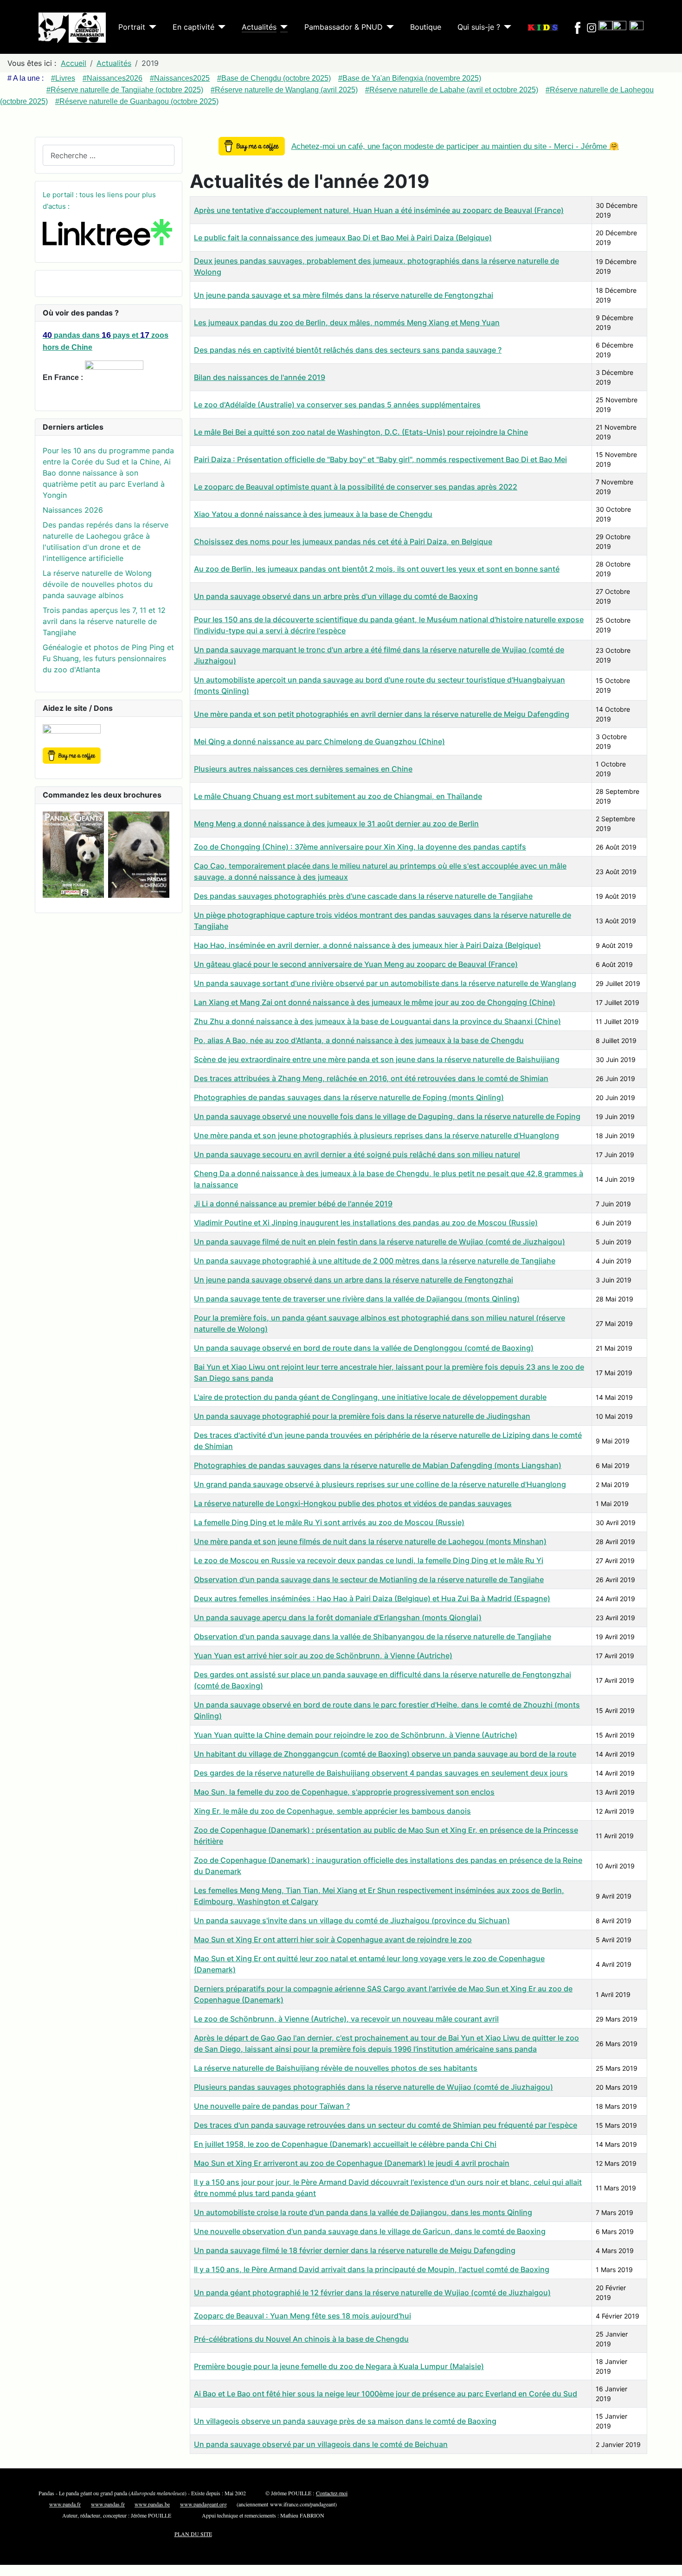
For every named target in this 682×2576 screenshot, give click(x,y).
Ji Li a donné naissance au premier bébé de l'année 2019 (293, 1204)
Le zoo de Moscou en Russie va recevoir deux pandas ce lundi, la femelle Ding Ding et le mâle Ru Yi (369, 1560)
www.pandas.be (152, 2504)
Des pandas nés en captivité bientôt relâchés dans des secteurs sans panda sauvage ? (348, 350)
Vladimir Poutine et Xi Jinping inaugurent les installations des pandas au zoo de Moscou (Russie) (366, 1223)
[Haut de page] (670, 2564)
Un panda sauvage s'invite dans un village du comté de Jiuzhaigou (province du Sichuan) (352, 1920)
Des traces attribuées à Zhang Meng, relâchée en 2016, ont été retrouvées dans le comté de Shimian (371, 1078)
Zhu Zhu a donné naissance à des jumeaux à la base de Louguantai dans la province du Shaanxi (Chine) (377, 1021)
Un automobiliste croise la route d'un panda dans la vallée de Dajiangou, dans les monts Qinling (363, 2212)
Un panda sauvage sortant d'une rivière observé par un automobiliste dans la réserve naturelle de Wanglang (385, 983)
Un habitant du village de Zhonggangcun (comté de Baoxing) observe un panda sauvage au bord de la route (385, 1754)
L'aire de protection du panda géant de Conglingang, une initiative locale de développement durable (370, 1397)
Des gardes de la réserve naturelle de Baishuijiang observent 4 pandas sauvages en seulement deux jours (381, 1773)
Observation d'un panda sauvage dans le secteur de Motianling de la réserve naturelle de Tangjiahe (369, 1579)
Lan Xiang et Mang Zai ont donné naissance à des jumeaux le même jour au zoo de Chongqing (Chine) (375, 1002)
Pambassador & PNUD (344, 27)
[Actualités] (282, 27)
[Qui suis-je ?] (506, 27)
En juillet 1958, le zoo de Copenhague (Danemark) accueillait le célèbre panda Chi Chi (345, 2144)
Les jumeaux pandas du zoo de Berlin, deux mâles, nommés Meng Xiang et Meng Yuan (347, 322)
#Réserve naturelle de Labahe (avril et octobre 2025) (452, 90)
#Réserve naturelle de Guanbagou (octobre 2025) (137, 101)
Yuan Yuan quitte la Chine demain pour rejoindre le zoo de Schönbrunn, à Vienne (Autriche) (356, 1735)
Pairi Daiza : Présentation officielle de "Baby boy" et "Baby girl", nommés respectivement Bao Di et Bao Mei (380, 459)
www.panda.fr (65, 2504)
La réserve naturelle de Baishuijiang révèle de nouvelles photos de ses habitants (336, 2068)
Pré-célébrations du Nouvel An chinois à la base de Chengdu (301, 2339)
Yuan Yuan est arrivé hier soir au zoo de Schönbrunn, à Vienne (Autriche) (323, 1655)
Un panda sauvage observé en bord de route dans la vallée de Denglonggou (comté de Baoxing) (364, 1348)
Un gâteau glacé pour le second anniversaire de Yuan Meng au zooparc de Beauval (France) (356, 964)
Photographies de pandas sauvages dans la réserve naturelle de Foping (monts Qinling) (349, 1097)
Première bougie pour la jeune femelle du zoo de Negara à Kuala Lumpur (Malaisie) (339, 2366)
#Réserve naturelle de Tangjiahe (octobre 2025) (125, 90)
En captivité (193, 27)
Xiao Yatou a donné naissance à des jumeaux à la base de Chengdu (313, 514)
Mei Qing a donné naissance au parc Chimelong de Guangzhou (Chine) (319, 741)
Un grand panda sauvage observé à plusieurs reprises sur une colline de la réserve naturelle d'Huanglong (380, 1484)
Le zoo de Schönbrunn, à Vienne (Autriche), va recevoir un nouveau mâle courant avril (346, 2019)
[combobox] (109, 155)
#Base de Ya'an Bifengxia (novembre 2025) (410, 78)
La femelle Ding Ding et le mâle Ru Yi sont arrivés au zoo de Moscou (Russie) (329, 1522)
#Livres (63, 78)
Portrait (132, 27)
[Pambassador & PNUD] (388, 27)
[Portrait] (151, 27)
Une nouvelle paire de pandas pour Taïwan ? (272, 2106)
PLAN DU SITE (193, 2534)
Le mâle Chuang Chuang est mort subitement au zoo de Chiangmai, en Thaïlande (338, 796)
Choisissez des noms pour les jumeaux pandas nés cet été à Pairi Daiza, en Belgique (343, 541)
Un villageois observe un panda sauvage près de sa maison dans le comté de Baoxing (345, 2421)
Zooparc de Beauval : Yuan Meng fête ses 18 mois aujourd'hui (302, 2316)
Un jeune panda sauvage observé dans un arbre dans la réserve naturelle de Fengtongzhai (354, 1280)
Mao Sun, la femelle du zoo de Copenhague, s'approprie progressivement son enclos (344, 1792)
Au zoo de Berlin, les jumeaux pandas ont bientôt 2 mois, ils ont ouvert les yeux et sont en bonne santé (377, 569)
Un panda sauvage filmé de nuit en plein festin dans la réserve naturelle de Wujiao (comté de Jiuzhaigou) (380, 1242)
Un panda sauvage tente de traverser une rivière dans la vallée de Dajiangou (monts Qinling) (357, 1299)
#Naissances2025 (180, 78)
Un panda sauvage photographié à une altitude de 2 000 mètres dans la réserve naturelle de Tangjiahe (375, 1261)
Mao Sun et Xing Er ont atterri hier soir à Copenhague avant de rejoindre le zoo (333, 1939)
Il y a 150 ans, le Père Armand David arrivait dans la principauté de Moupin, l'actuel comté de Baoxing (372, 2269)
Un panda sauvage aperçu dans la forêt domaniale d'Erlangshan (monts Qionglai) (338, 1617)
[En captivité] (220, 27)
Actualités (259, 27)
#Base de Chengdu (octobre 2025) (274, 78)
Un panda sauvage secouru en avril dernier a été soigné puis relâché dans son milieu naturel (357, 1154)
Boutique (426, 27)
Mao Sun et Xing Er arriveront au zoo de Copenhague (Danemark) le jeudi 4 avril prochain (352, 2163)
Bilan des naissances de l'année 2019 (260, 377)
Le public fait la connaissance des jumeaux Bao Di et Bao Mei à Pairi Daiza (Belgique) (343, 238)
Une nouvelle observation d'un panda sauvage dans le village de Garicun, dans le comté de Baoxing (370, 2231)
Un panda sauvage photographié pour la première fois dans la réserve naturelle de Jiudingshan (362, 1416)
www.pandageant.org (203, 2504)
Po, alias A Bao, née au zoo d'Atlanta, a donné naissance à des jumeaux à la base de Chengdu (359, 1040)
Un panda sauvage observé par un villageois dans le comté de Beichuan (321, 2444)
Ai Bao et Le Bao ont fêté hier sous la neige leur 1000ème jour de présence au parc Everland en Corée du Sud (386, 2394)
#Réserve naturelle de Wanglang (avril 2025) (284, 90)
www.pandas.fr (108, 2504)
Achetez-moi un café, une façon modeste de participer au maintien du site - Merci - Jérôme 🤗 (455, 146)
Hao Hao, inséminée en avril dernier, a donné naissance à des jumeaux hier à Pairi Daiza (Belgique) (367, 945)
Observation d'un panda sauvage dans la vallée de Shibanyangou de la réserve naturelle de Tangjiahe (373, 1636)
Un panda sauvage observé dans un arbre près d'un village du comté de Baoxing (336, 596)
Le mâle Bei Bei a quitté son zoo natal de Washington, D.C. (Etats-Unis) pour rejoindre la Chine (361, 432)
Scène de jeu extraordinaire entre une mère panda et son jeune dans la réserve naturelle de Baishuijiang (377, 1059)
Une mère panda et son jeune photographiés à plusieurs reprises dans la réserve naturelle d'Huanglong (376, 1135)
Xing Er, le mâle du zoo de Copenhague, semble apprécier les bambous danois (332, 1811)
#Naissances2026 (113, 78)
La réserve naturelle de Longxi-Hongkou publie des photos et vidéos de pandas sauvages (353, 1503)
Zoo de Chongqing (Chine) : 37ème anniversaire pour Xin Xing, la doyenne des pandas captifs (360, 847)
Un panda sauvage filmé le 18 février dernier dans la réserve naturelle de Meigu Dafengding (355, 2250)
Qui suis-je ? (479, 27)
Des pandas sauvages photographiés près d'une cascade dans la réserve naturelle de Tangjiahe (363, 896)
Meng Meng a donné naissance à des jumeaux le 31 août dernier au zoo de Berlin (336, 824)
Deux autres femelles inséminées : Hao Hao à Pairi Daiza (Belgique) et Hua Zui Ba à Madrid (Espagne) (372, 1598)
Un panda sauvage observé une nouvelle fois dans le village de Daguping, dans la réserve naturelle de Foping (387, 1116)
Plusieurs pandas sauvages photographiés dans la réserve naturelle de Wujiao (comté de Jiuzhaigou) (373, 2087)
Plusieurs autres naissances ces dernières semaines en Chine (303, 769)
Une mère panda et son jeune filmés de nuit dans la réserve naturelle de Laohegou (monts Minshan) (370, 1541)
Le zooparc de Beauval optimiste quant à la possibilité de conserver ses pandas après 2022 (356, 487)
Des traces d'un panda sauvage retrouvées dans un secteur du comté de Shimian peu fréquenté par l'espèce (386, 2125)
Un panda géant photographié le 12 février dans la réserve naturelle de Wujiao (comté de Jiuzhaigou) (372, 2293)
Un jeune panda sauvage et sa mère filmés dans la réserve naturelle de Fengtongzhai (344, 295)
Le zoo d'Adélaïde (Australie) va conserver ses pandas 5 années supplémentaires (337, 405)
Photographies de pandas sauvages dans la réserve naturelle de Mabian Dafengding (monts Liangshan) (378, 1465)
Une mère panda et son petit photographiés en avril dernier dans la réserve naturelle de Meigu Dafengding (382, 714)
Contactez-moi (332, 2493)
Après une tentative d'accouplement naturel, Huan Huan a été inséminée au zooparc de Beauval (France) (379, 210)
